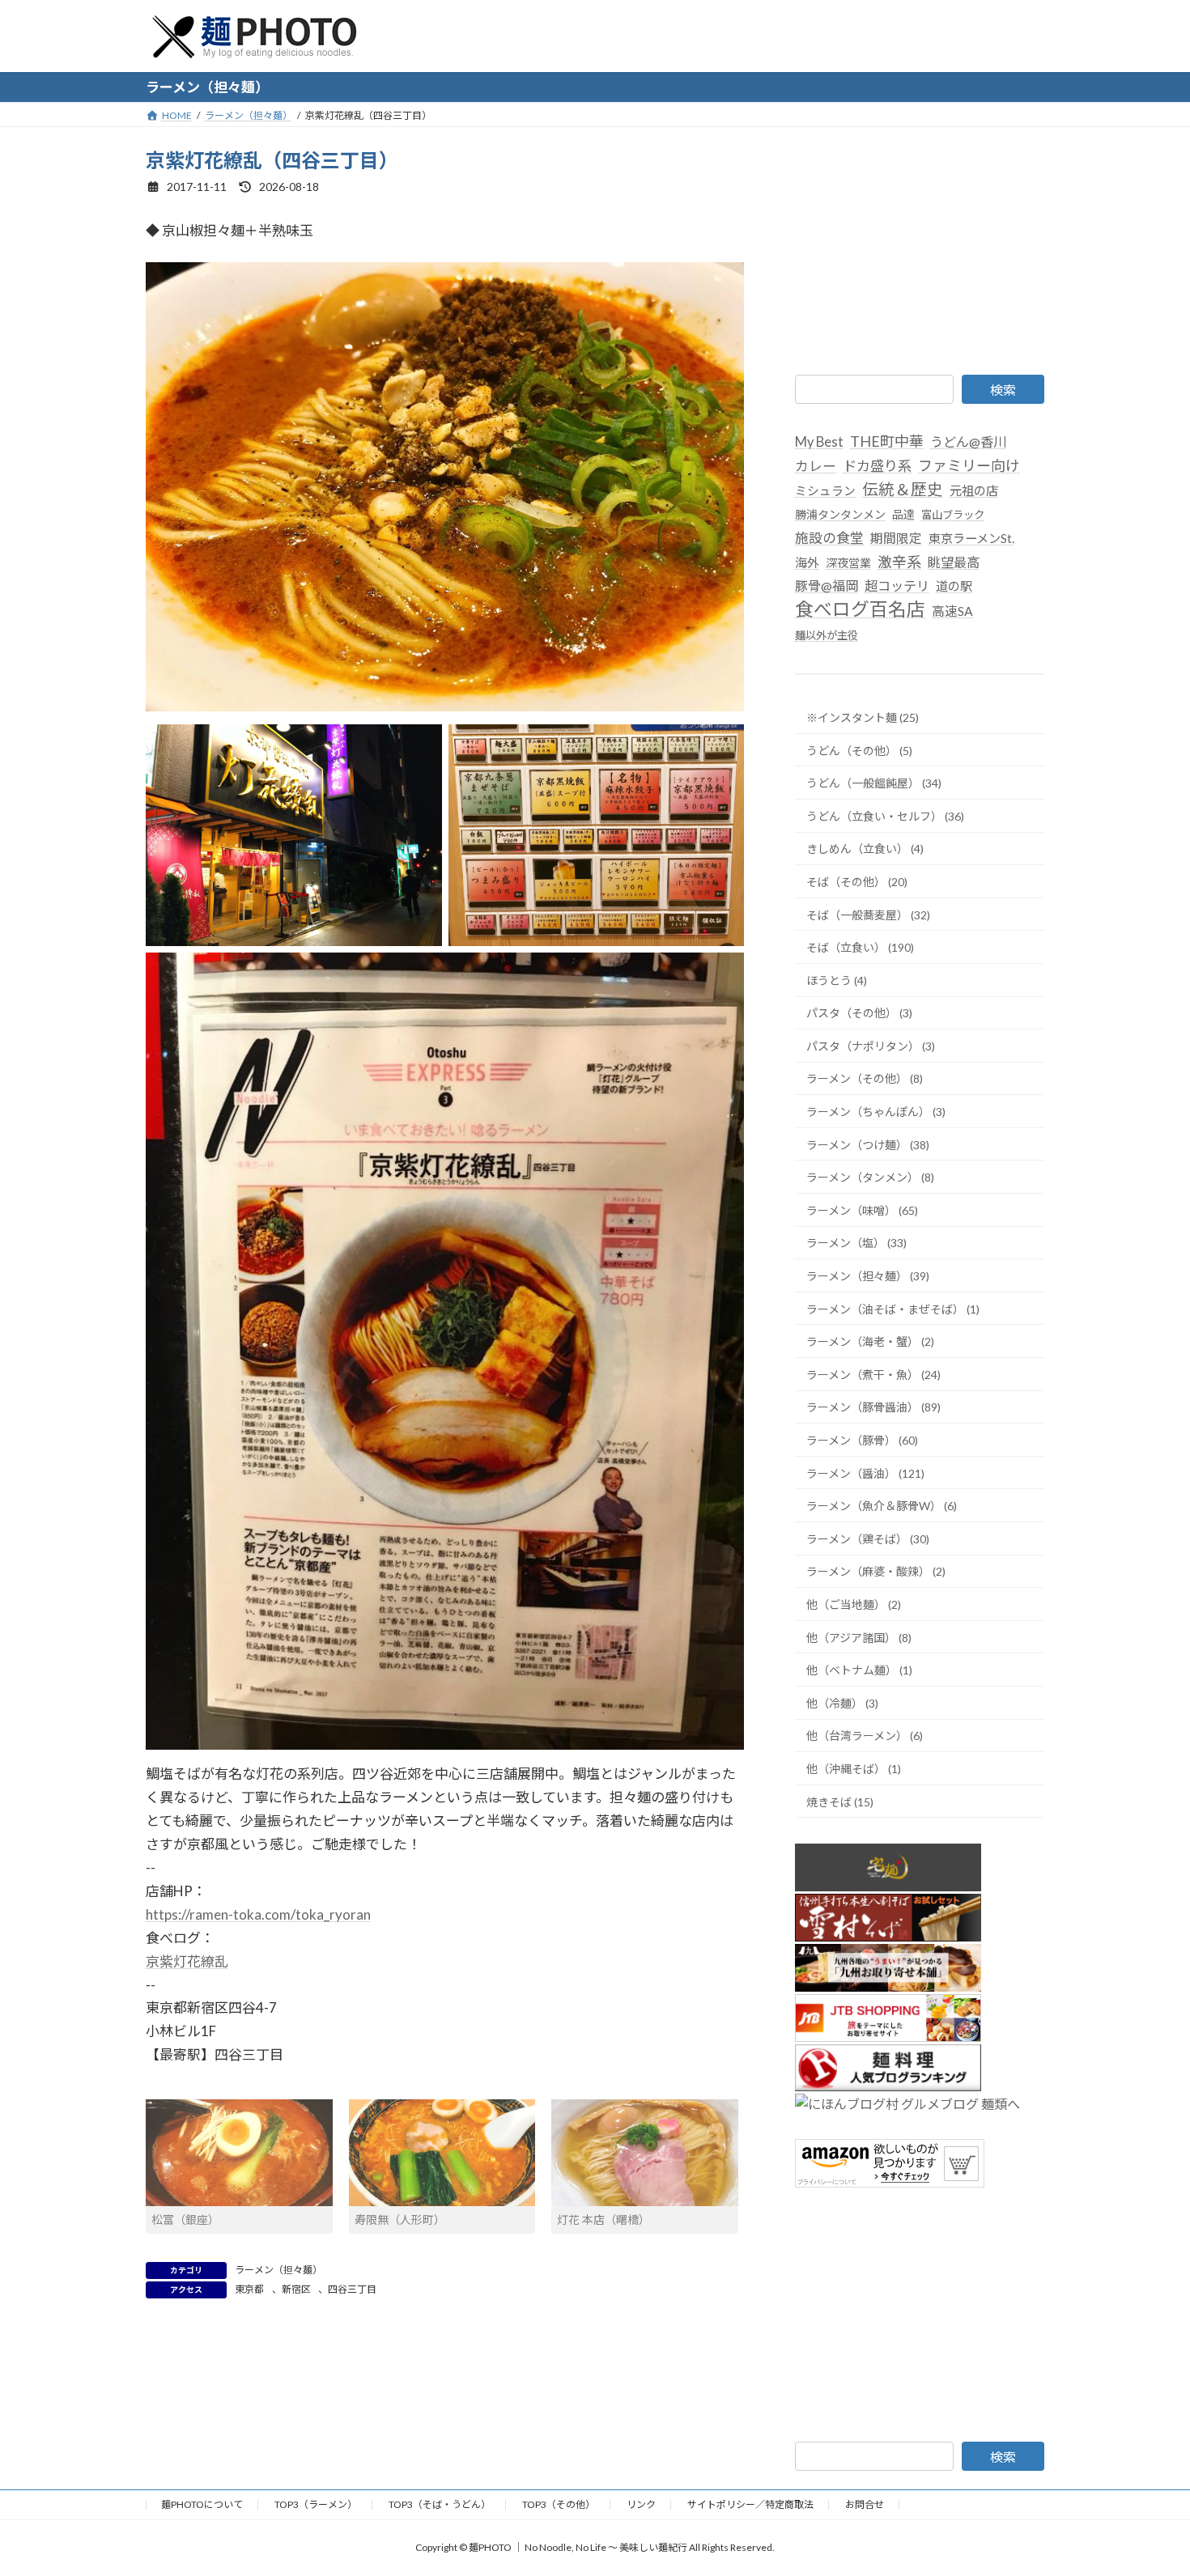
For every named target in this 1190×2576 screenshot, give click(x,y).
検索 (1003, 390)
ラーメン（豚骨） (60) (862, 1440)
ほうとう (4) (837, 980)
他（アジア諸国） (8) (859, 1637)
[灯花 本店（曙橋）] (645, 2153)
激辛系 (899, 561)
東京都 (249, 2289)
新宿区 (296, 2289)
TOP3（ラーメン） (316, 2504)
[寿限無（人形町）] (442, 2153)
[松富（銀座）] (239, 2153)
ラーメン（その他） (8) (865, 1078)
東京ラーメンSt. (971, 537)
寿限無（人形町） (400, 2220)
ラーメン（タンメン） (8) (870, 1177)
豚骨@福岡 (827, 586)
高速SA (952, 611)
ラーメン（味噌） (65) (862, 1209)
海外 (807, 562)
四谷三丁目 (352, 2289)
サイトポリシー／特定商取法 (750, 2504)
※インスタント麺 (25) (863, 717)
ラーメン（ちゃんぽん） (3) (876, 1112)
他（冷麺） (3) (842, 1702)
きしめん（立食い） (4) (865, 849)
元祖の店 (974, 490)
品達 (903, 514)
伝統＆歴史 (903, 488)
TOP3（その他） (559, 2504)
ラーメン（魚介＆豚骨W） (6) (882, 1506)
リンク (641, 2504)
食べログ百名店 (860, 609)
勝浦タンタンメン (840, 514)
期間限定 (896, 537)
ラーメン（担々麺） (278, 2270)
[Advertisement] (920, 248)
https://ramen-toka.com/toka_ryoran (258, 1914)
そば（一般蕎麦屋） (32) (868, 914)
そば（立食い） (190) (860, 947)
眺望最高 (954, 561)
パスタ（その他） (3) (859, 1013)
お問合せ (865, 2504)
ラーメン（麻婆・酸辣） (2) (876, 1571)
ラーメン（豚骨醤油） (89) (873, 1407)
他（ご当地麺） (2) (854, 1604)
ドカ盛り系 (877, 466)
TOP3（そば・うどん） (440, 2504)
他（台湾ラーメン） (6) (865, 1736)
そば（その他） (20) (857, 882)
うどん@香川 (968, 441)
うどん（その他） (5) (859, 750)
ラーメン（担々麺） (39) (868, 1276)
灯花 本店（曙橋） (603, 2220)
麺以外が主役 (827, 635)
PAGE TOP (1147, 2484)
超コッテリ (897, 586)
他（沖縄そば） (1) (854, 1769)
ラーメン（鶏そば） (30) (868, 1538)
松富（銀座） (185, 2220)
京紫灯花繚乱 (187, 1961)
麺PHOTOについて (202, 2504)
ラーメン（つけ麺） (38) (868, 1144)
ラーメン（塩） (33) (856, 1243)
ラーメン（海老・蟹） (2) (870, 1341)
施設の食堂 (829, 537)
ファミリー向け (969, 465)
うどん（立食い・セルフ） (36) (885, 815)
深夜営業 (848, 562)
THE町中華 (887, 441)
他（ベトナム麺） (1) (859, 1670)
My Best (819, 442)
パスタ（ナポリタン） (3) (871, 1045)
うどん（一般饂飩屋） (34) (874, 783)
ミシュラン (825, 490)
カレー (816, 466)
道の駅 (954, 586)
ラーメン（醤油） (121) (865, 1473)
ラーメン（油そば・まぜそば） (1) (893, 1308)
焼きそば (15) (840, 1801)
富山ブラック (953, 514)
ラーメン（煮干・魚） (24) (873, 1374)
